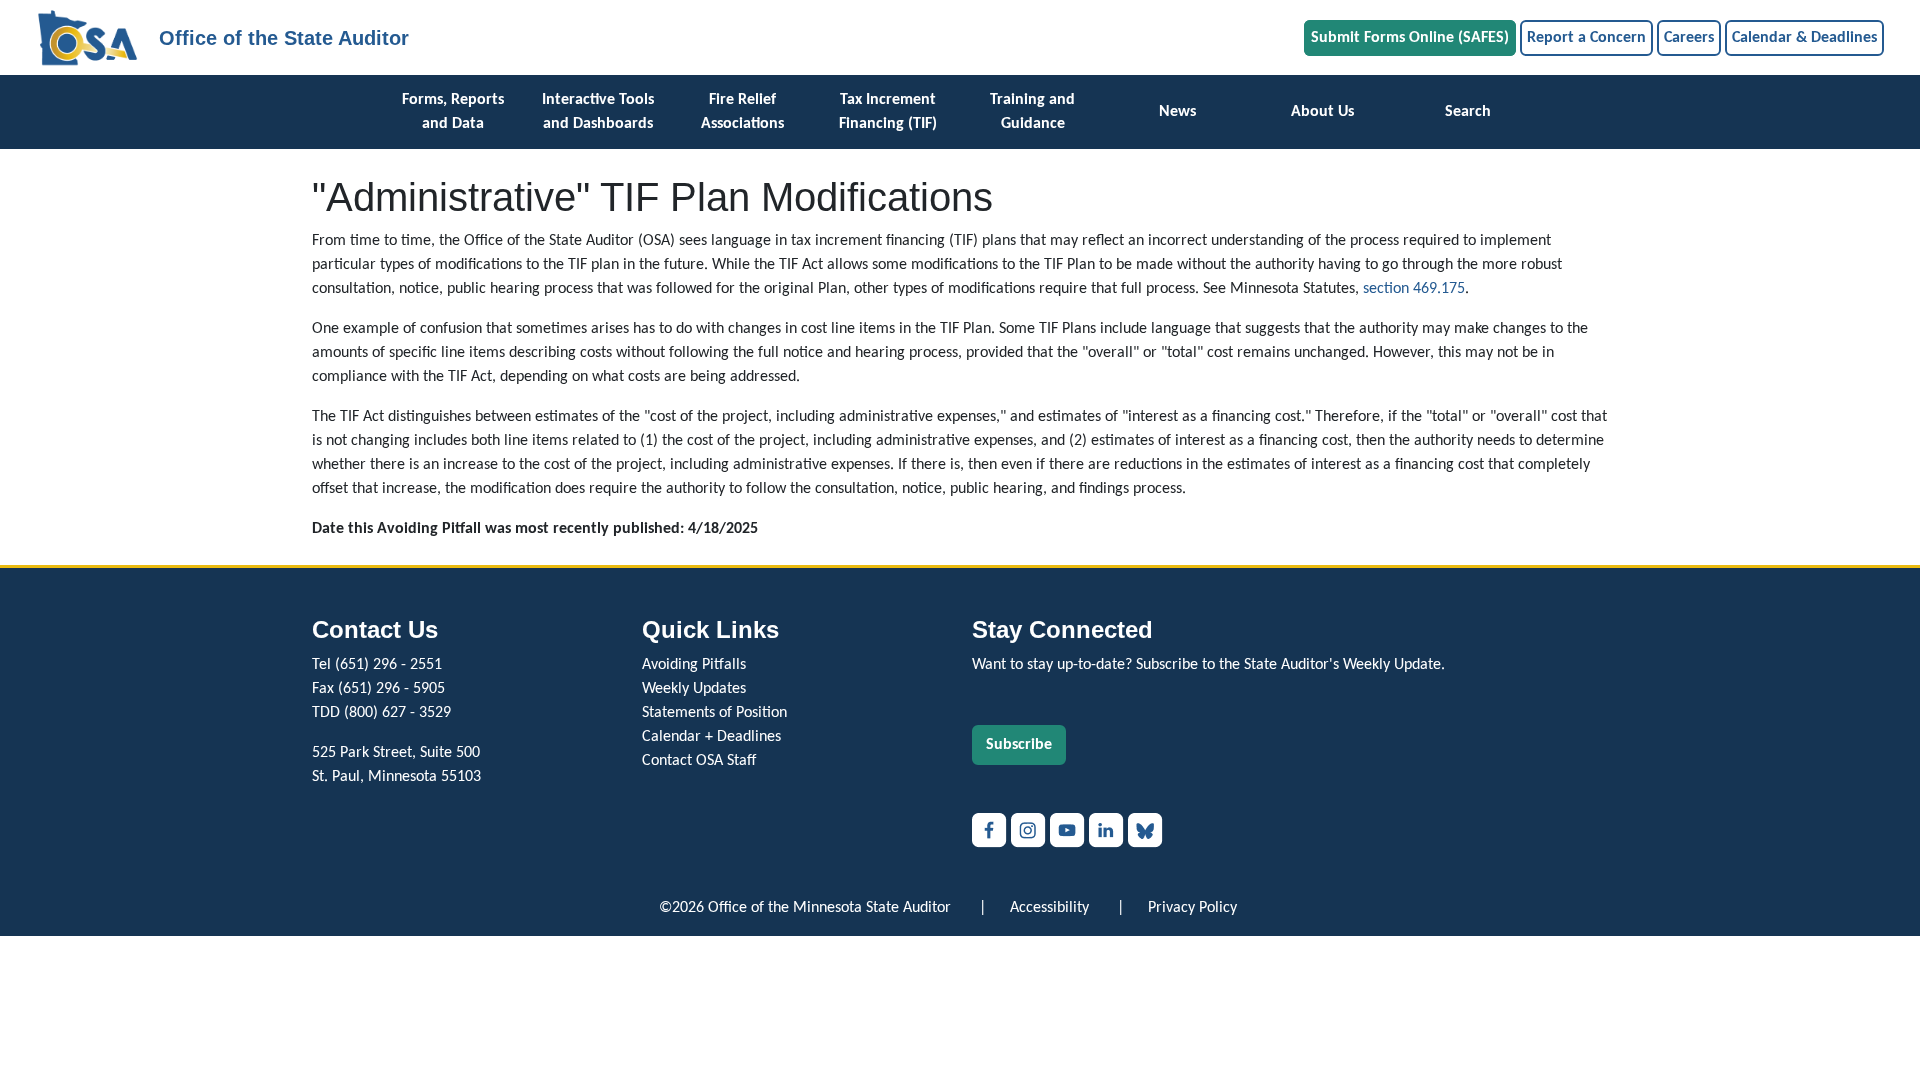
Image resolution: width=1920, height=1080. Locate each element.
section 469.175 (1414, 289)
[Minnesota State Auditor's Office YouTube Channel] (1069, 830)
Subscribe (1019, 745)
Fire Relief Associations (742, 112)
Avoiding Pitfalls (694, 665)
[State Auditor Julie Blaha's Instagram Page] (1030, 830)
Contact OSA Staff (699, 761)
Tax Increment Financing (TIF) (888, 112)
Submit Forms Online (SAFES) (1410, 38)
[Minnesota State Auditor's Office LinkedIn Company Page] (1108, 830)
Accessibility (1049, 908)
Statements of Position (714, 713)
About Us (1322, 112)
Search (1468, 112)
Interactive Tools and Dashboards (598, 112)
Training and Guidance (1032, 112)
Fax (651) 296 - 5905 (378, 689)
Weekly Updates (694, 689)
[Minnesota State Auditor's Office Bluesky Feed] (1145, 830)
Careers (1689, 38)
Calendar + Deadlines (711, 737)
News (1177, 112)
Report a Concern (1586, 38)
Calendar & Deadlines (1804, 38)
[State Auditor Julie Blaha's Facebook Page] (991, 830)
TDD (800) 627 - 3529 (381, 713)
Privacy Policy (1192, 908)
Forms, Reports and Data (453, 112)
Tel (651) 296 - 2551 (377, 665)
